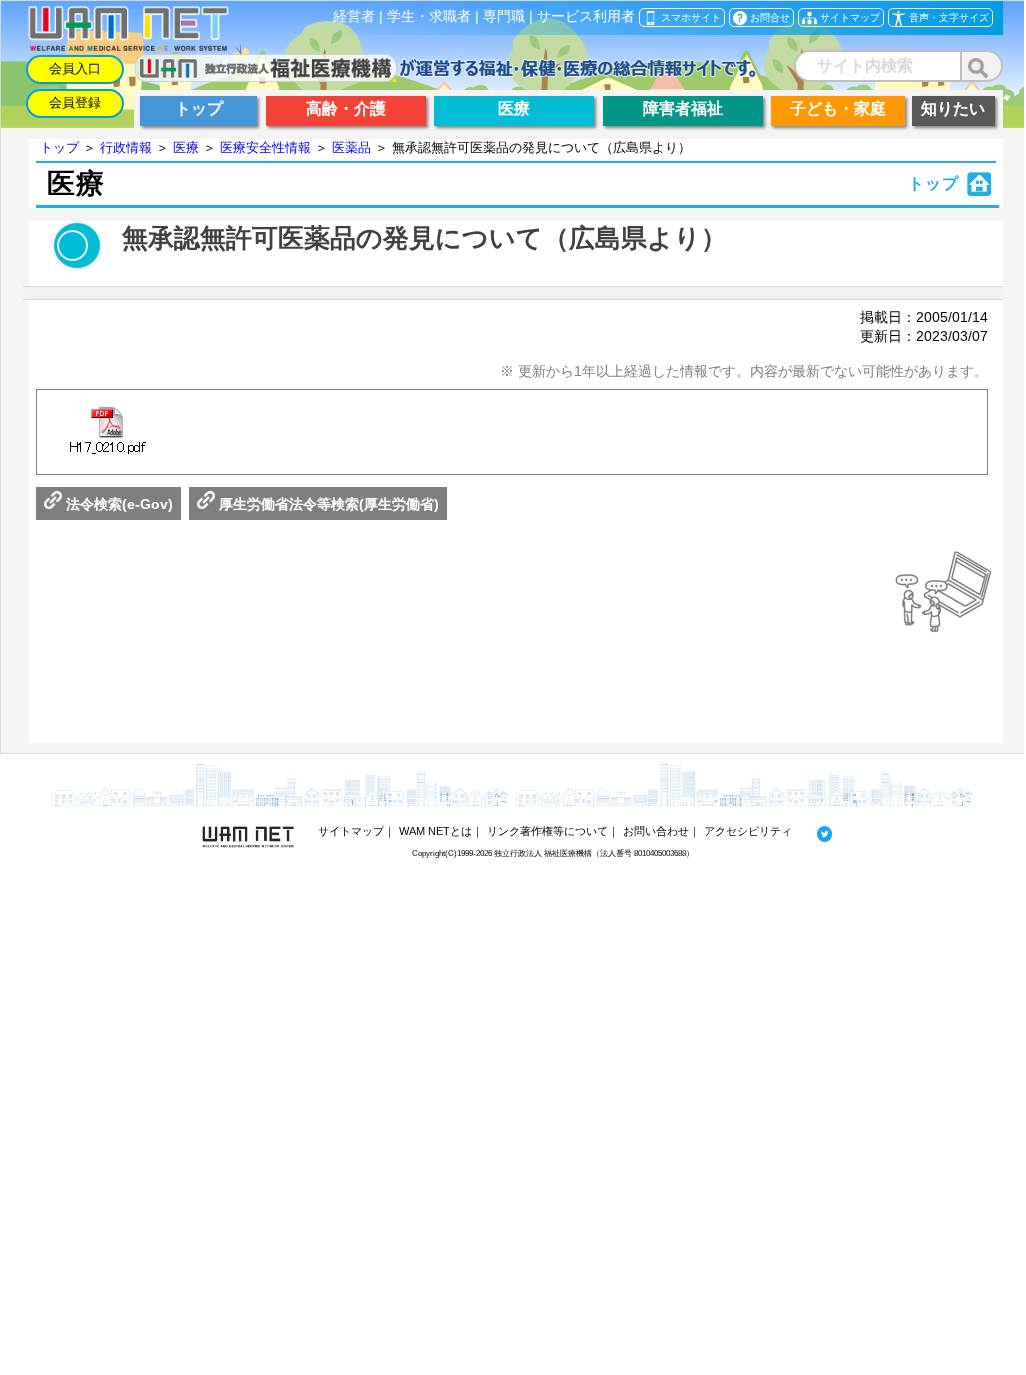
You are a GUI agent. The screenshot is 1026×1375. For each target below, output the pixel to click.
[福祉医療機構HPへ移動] (445, 76)
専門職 (504, 16)
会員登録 (75, 102)
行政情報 (126, 147)
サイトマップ (351, 831)
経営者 (354, 16)
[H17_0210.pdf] (107, 432)
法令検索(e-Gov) (117, 504)
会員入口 (75, 68)
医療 (186, 147)
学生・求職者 (429, 16)
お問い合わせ (656, 831)
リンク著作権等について (547, 831)
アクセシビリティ (748, 831)
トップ (59, 147)
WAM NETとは (435, 831)
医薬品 (351, 147)
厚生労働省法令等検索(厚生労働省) (327, 504)
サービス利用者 (586, 16)
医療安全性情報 (265, 147)
